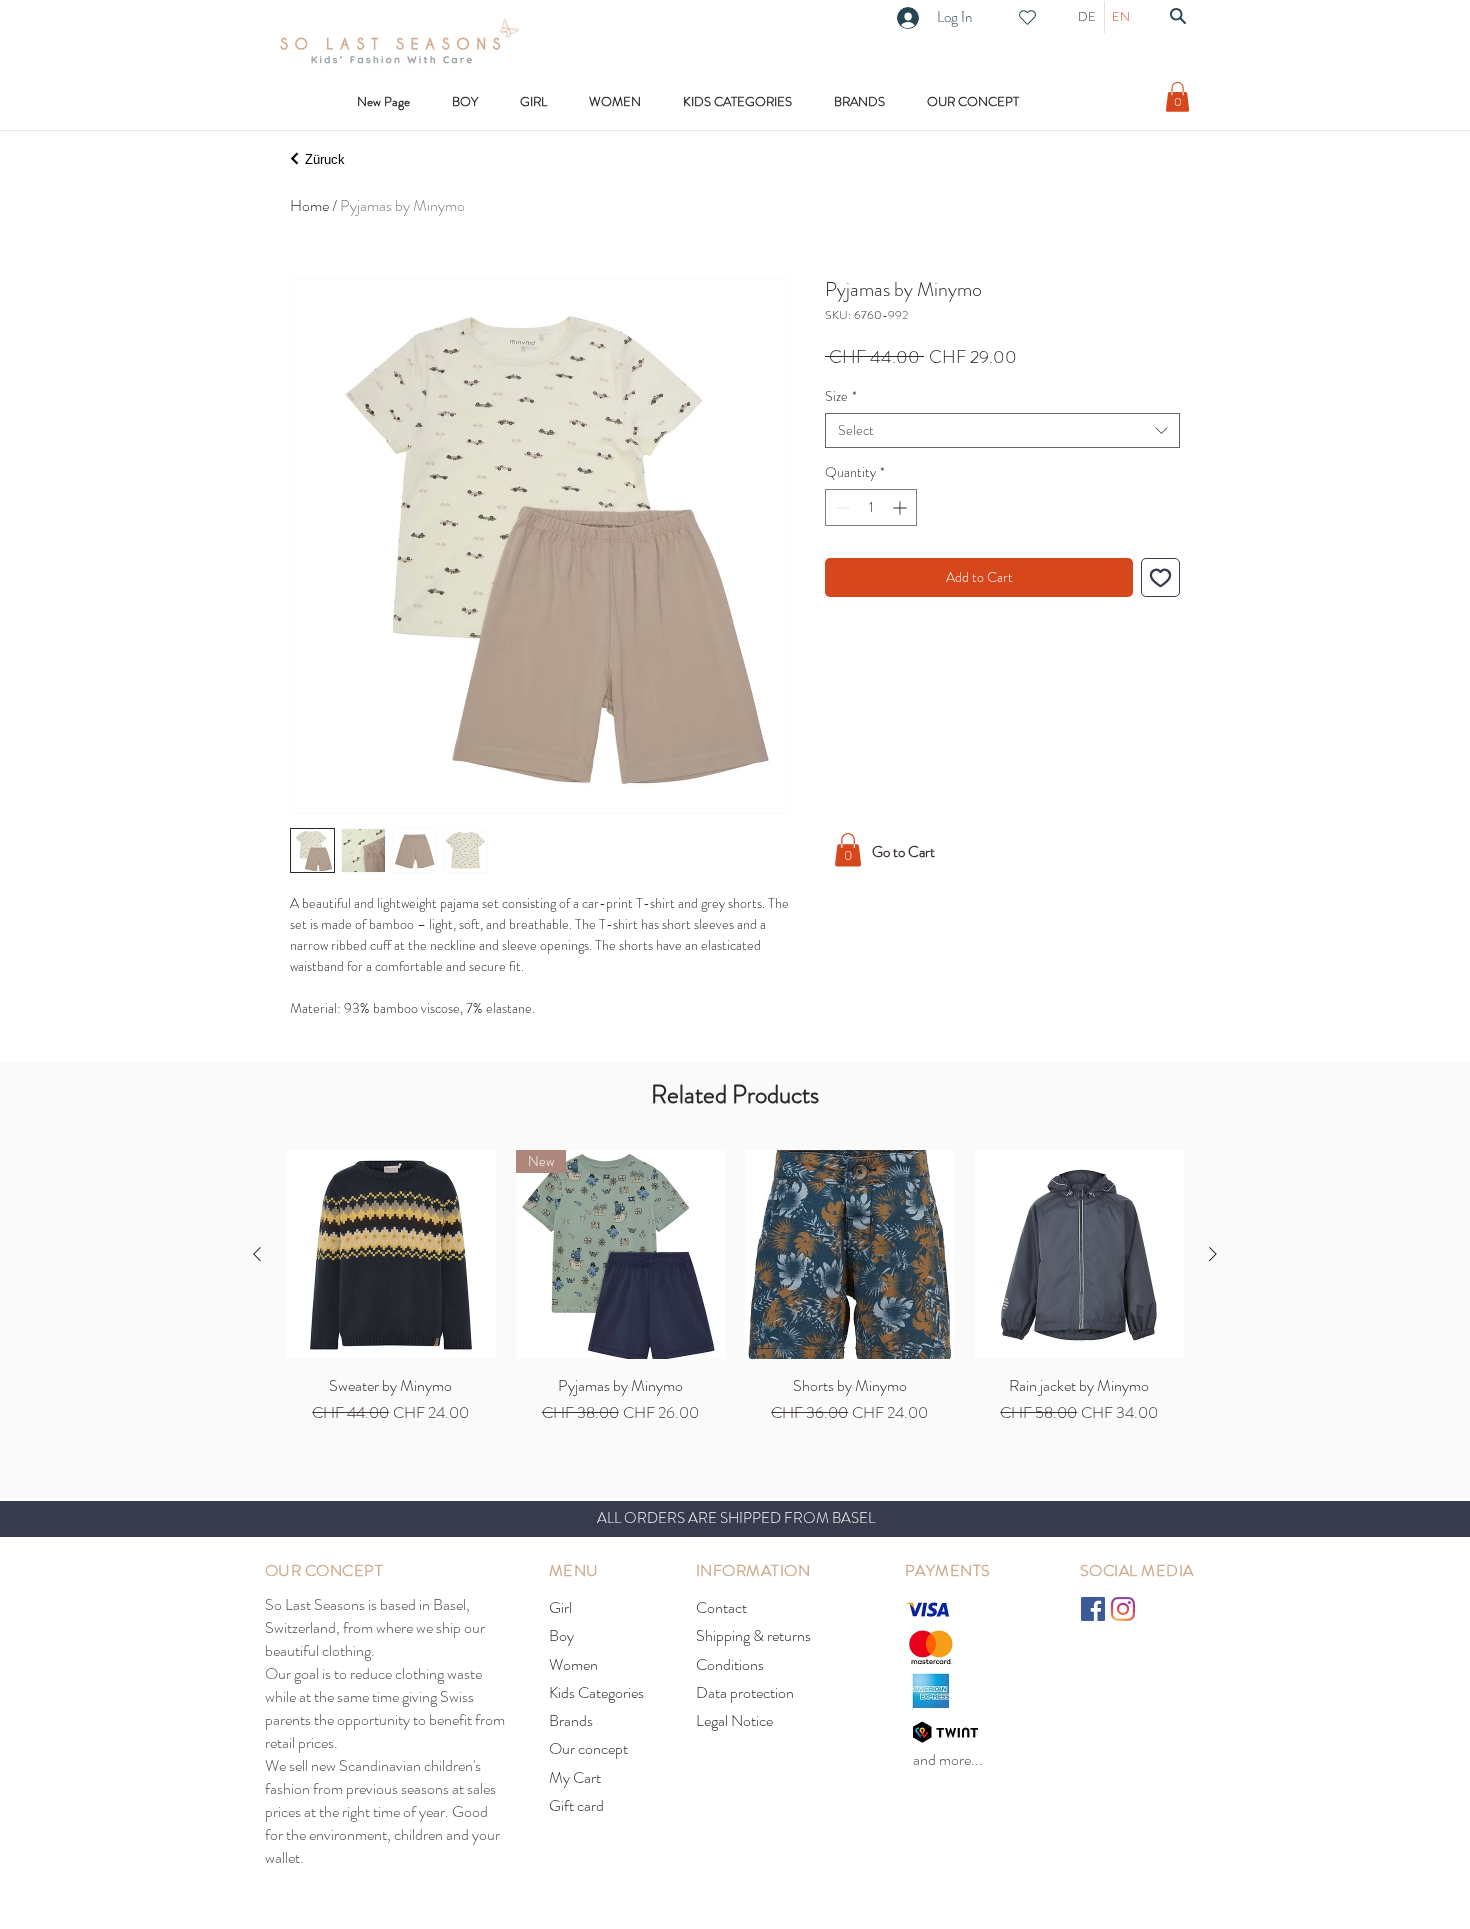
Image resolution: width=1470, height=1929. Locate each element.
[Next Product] (1213, 1254)
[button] (737, 101)
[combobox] (1002, 430)
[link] (1177, 97)
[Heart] (1027, 17)
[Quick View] (391, 1255)
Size (841, 396)
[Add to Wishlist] (1160, 577)
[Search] (1178, 16)
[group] (735, 1288)
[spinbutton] (871, 507)
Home (309, 205)
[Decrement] (840, 507)
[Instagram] (1123, 1609)
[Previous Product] (257, 1254)
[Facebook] (1093, 1609)
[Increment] (901, 507)
